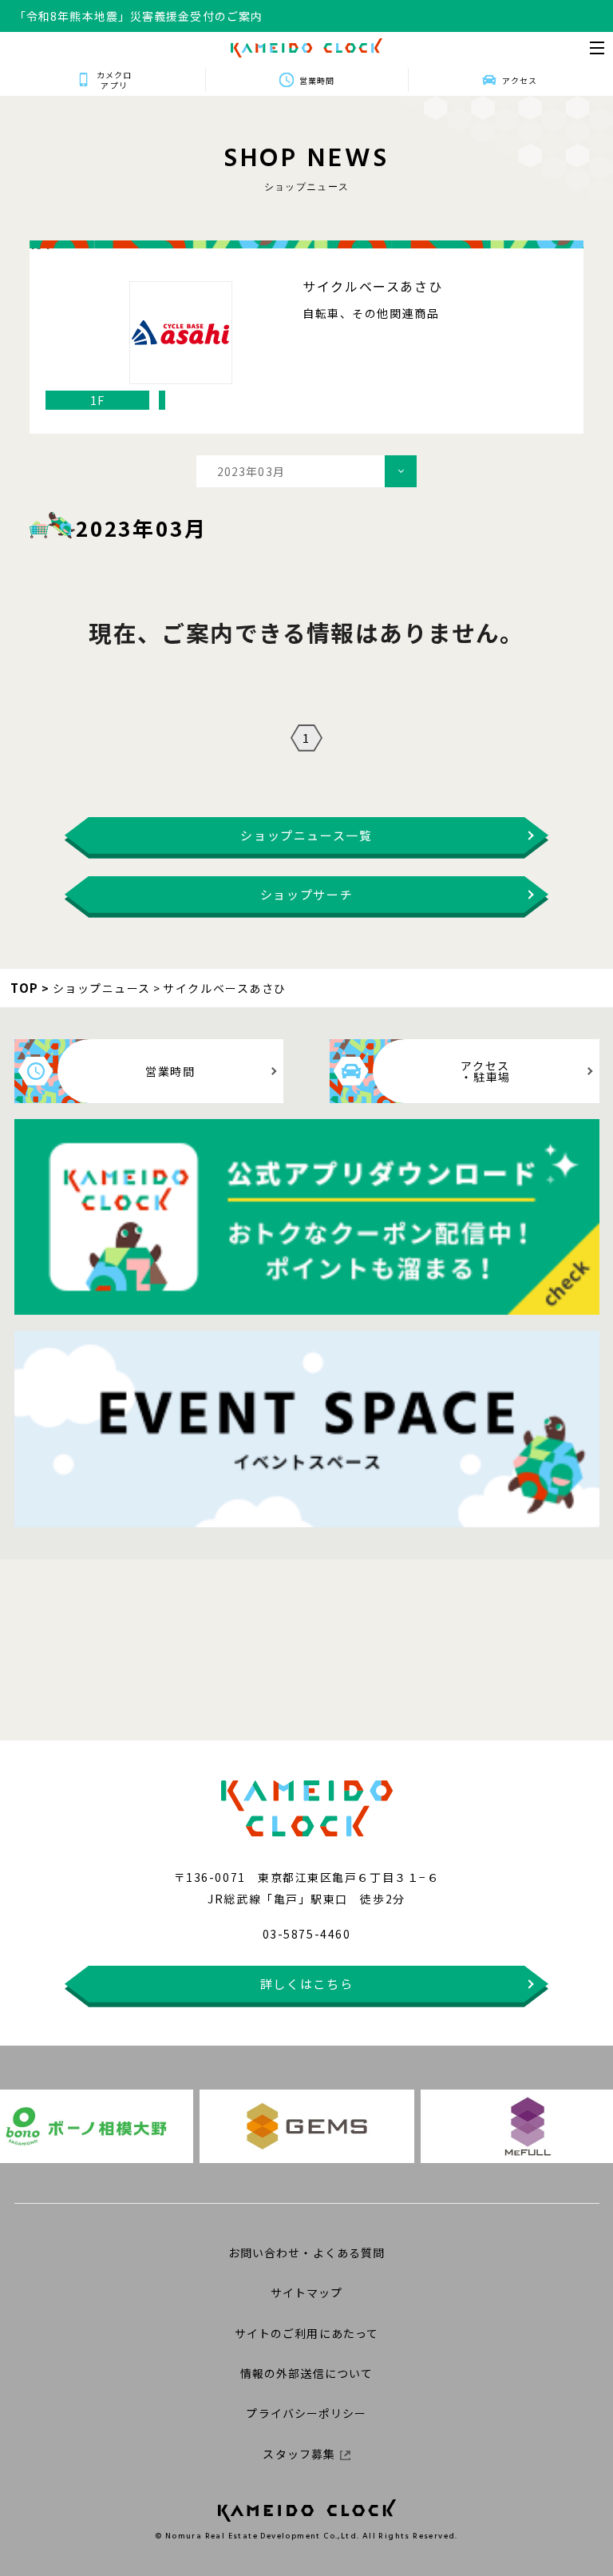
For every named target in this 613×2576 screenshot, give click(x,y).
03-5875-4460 (306, 1934)
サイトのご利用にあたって (306, 2333)
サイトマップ (307, 2292)
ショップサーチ (307, 894)
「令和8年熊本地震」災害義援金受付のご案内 (138, 26)
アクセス (520, 80)
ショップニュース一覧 (306, 835)
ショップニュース (102, 988)
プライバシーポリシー (306, 2413)
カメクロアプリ (114, 80)
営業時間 (317, 80)
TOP (25, 988)
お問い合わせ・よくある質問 (307, 2253)
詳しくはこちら (307, 1984)
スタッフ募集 (299, 2454)
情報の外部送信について (306, 2373)
